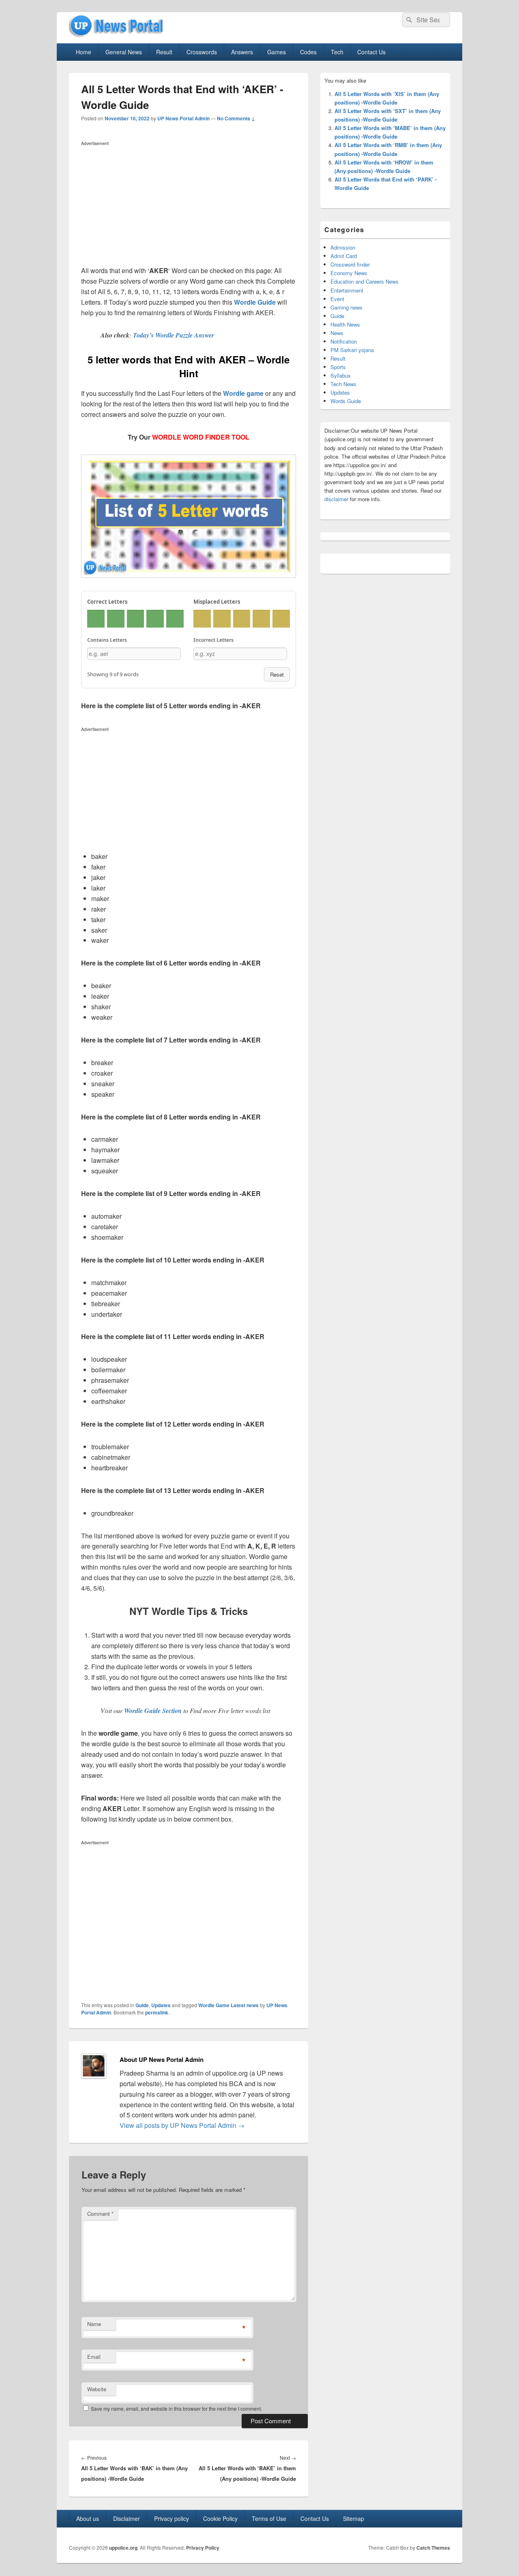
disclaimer (336, 499)
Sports (338, 367)
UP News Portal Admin (183, 118)
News (337, 333)
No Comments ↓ (236, 118)
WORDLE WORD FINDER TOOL (201, 437)
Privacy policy (172, 2518)
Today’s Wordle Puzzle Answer (174, 335)
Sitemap (354, 2518)
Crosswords (202, 52)
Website (97, 2389)
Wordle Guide (255, 302)
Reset (277, 674)
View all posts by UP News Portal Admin (182, 2125)
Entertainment (347, 290)
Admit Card (344, 256)
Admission (343, 247)
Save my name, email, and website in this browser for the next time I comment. (176, 2408)
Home (84, 52)
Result (164, 52)
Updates (161, 2005)
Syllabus (341, 375)
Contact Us (371, 52)
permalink (157, 2012)
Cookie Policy (220, 2518)
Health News (345, 324)
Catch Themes (433, 2548)
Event (337, 299)
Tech (337, 52)
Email (94, 2357)
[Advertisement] (189, 205)
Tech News (343, 384)
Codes (308, 52)
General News (124, 52)
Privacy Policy (203, 2548)
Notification (344, 341)
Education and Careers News (365, 281)
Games (277, 52)
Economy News (349, 273)
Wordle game (243, 393)
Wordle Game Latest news (228, 2005)
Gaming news (346, 307)
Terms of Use (269, 2518)
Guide (142, 2005)
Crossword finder (350, 264)
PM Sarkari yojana (352, 350)
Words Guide (346, 401)
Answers (242, 52)
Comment (100, 2214)
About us (88, 2518)
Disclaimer (127, 2518)
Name (94, 2324)
